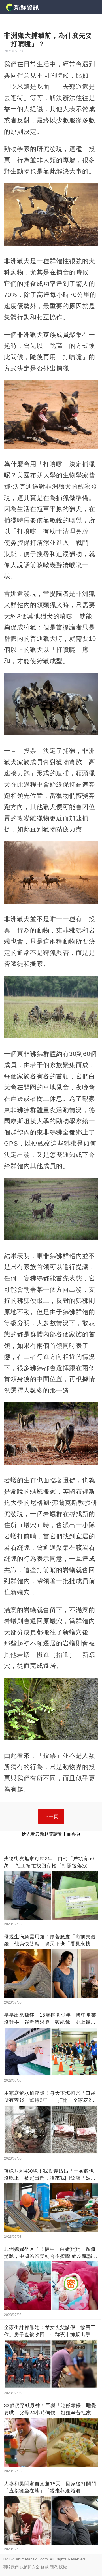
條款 (45, 2567)
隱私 (54, 2567)
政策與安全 (30, 2567)
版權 (63, 2567)
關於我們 (11, 2567)
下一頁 (51, 1816)
